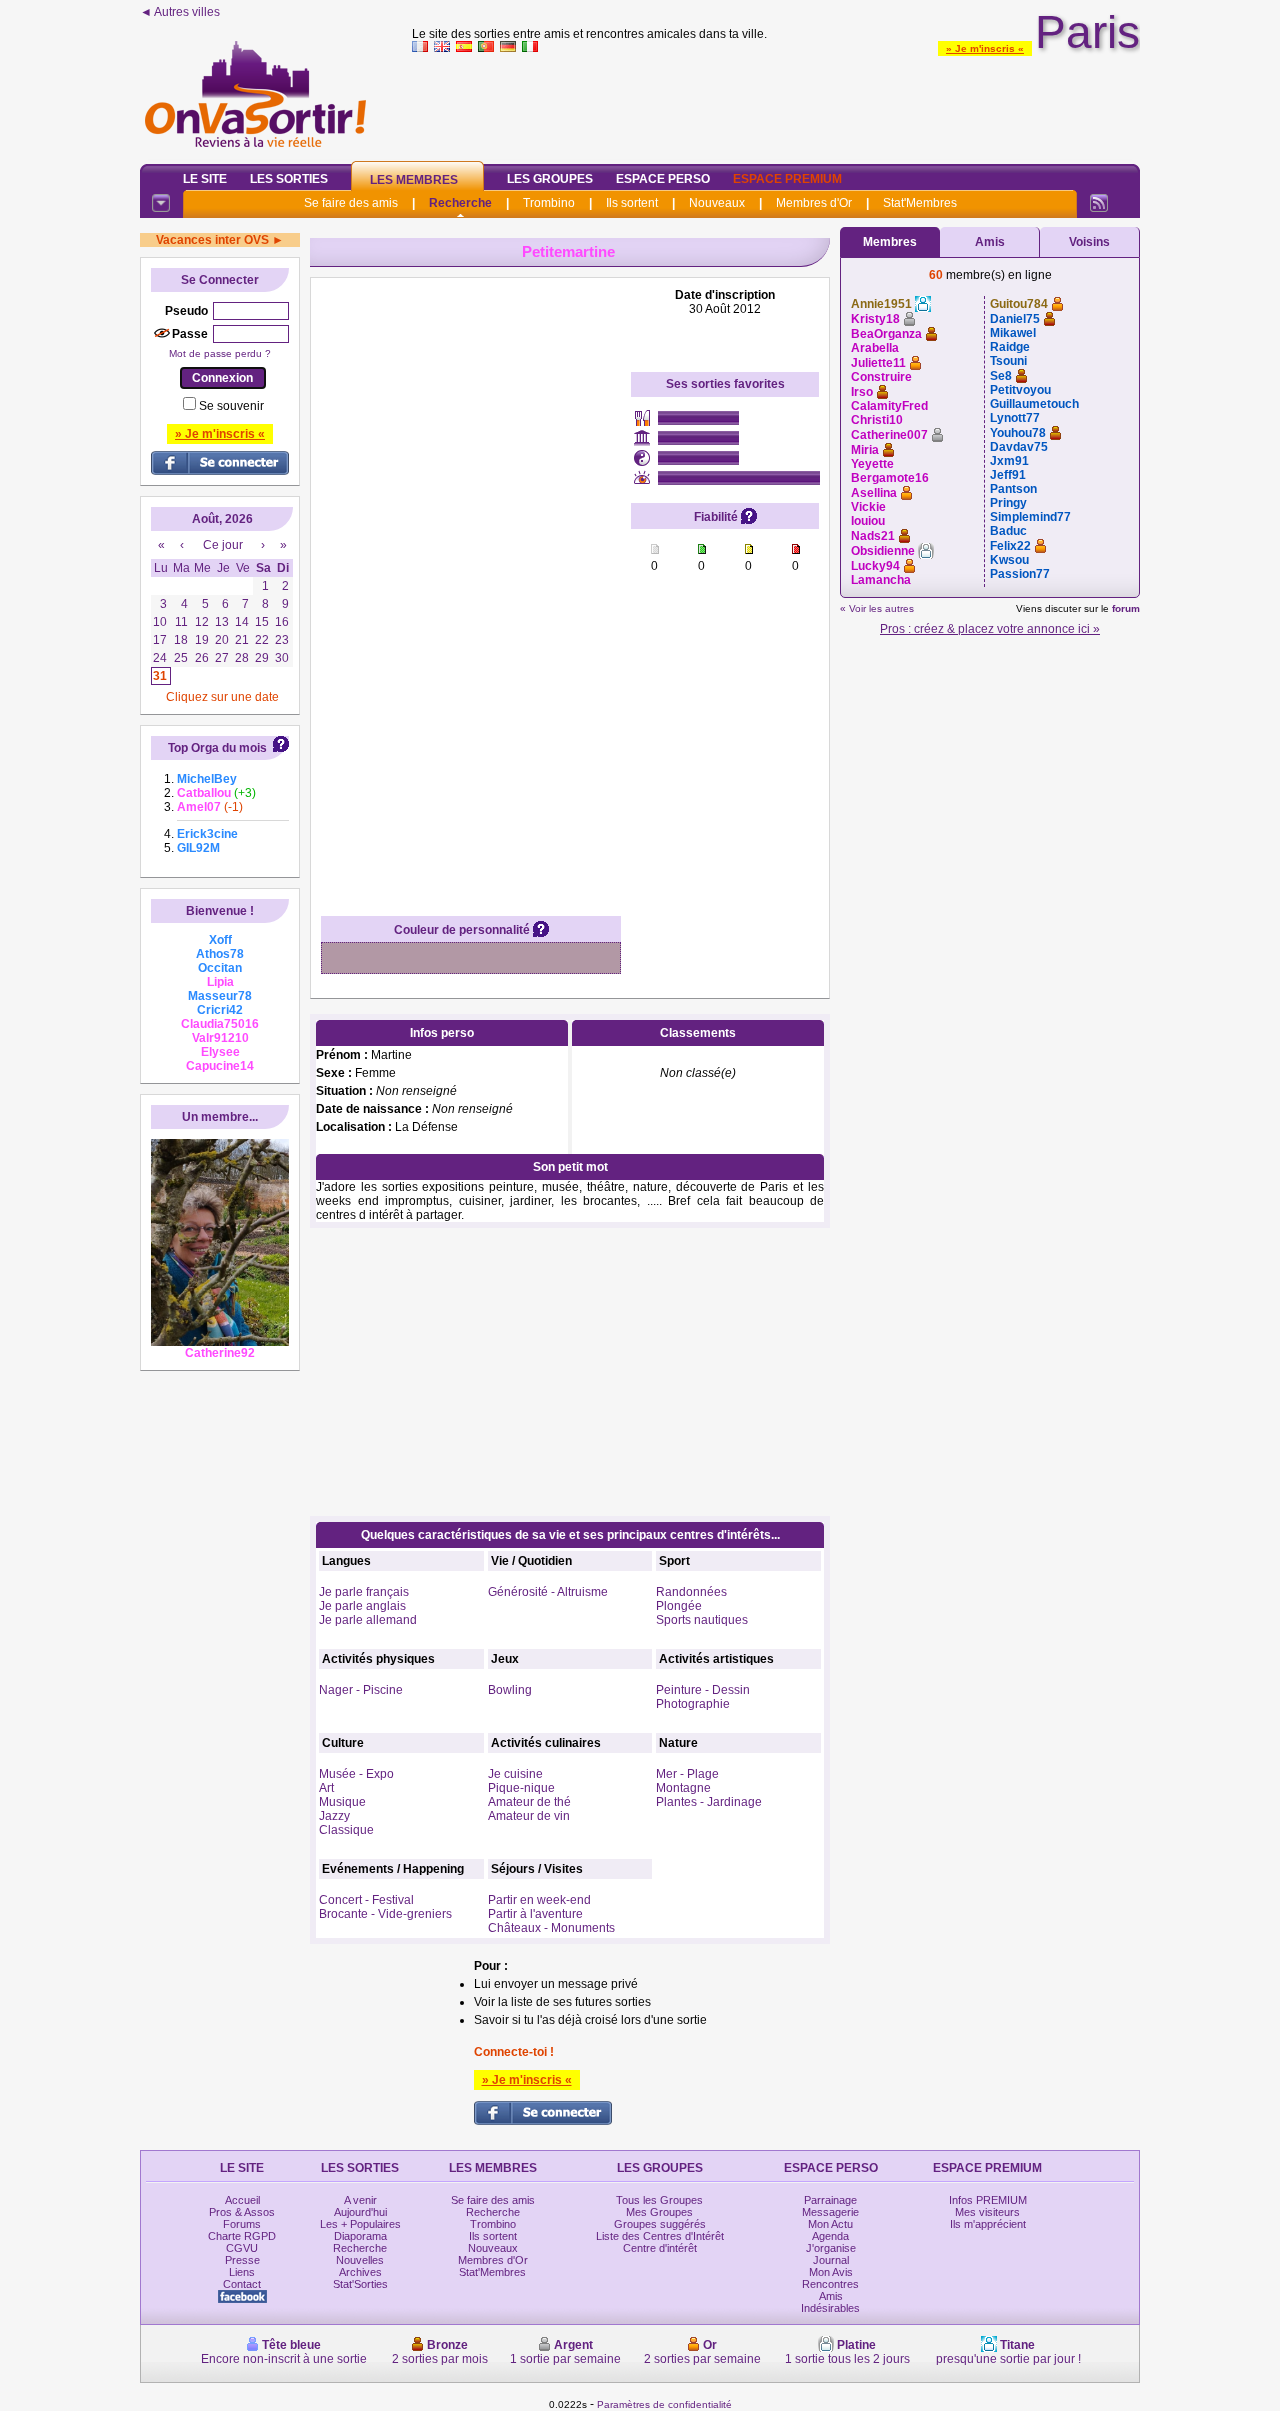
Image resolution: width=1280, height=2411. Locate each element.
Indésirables (830, 2308)
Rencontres (830, 2284)
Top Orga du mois (217, 748)
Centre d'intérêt (660, 2248)
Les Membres (414, 180)
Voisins (1089, 242)
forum (1126, 608)
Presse (242, 2260)
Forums (242, 2224)
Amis (990, 242)
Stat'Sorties (360, 2284)
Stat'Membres (920, 203)
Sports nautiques (702, 1620)
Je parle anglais (362, 1606)
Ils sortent (632, 203)
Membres (890, 242)
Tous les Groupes (659, 2200)
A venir (360, 2200)
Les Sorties (289, 179)
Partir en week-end (539, 1900)
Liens (242, 2272)
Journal (831, 2260)
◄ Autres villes (180, 12)
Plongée (679, 1606)
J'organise (831, 2248)
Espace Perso (663, 179)
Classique (346, 1830)
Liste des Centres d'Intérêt (660, 2236)
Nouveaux (717, 203)
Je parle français (364, 1592)
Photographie (693, 1704)
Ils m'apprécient (988, 2224)
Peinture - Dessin (703, 1690)
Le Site (205, 179)
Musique (342, 1802)
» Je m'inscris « (985, 48)
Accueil (242, 2200)
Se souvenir (231, 406)
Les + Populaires (360, 2224)
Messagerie (830, 2212)
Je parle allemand (368, 1620)
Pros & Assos (242, 2212)
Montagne (683, 1788)
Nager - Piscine (361, 1690)
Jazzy (334, 1816)
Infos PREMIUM (988, 2200)
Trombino (549, 203)
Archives (360, 2272)
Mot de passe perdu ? (220, 353)
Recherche (460, 203)
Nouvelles (360, 2260)
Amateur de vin (529, 1816)
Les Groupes (550, 179)
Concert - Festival (366, 1900)
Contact (242, 2284)
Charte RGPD (242, 2236)
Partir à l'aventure (535, 1914)
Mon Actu (830, 2224)
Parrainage (830, 2200)
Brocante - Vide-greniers (385, 1914)
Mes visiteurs (987, 2212)
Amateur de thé (529, 1802)
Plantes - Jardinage (709, 1802)
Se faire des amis (351, 203)
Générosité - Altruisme (548, 1592)
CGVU (242, 2248)
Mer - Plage (687, 1774)
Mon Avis (831, 2272)
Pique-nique (521, 1788)
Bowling (510, 1690)
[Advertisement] (776, 104)
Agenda (830, 2236)
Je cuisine (515, 1774)
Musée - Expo (356, 1774)
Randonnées (691, 1592)
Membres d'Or (814, 203)
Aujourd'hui (360, 2212)
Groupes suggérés (660, 2224)
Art (326, 1788)
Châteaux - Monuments (551, 1928)
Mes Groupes (659, 2212)
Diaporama (360, 2236)
